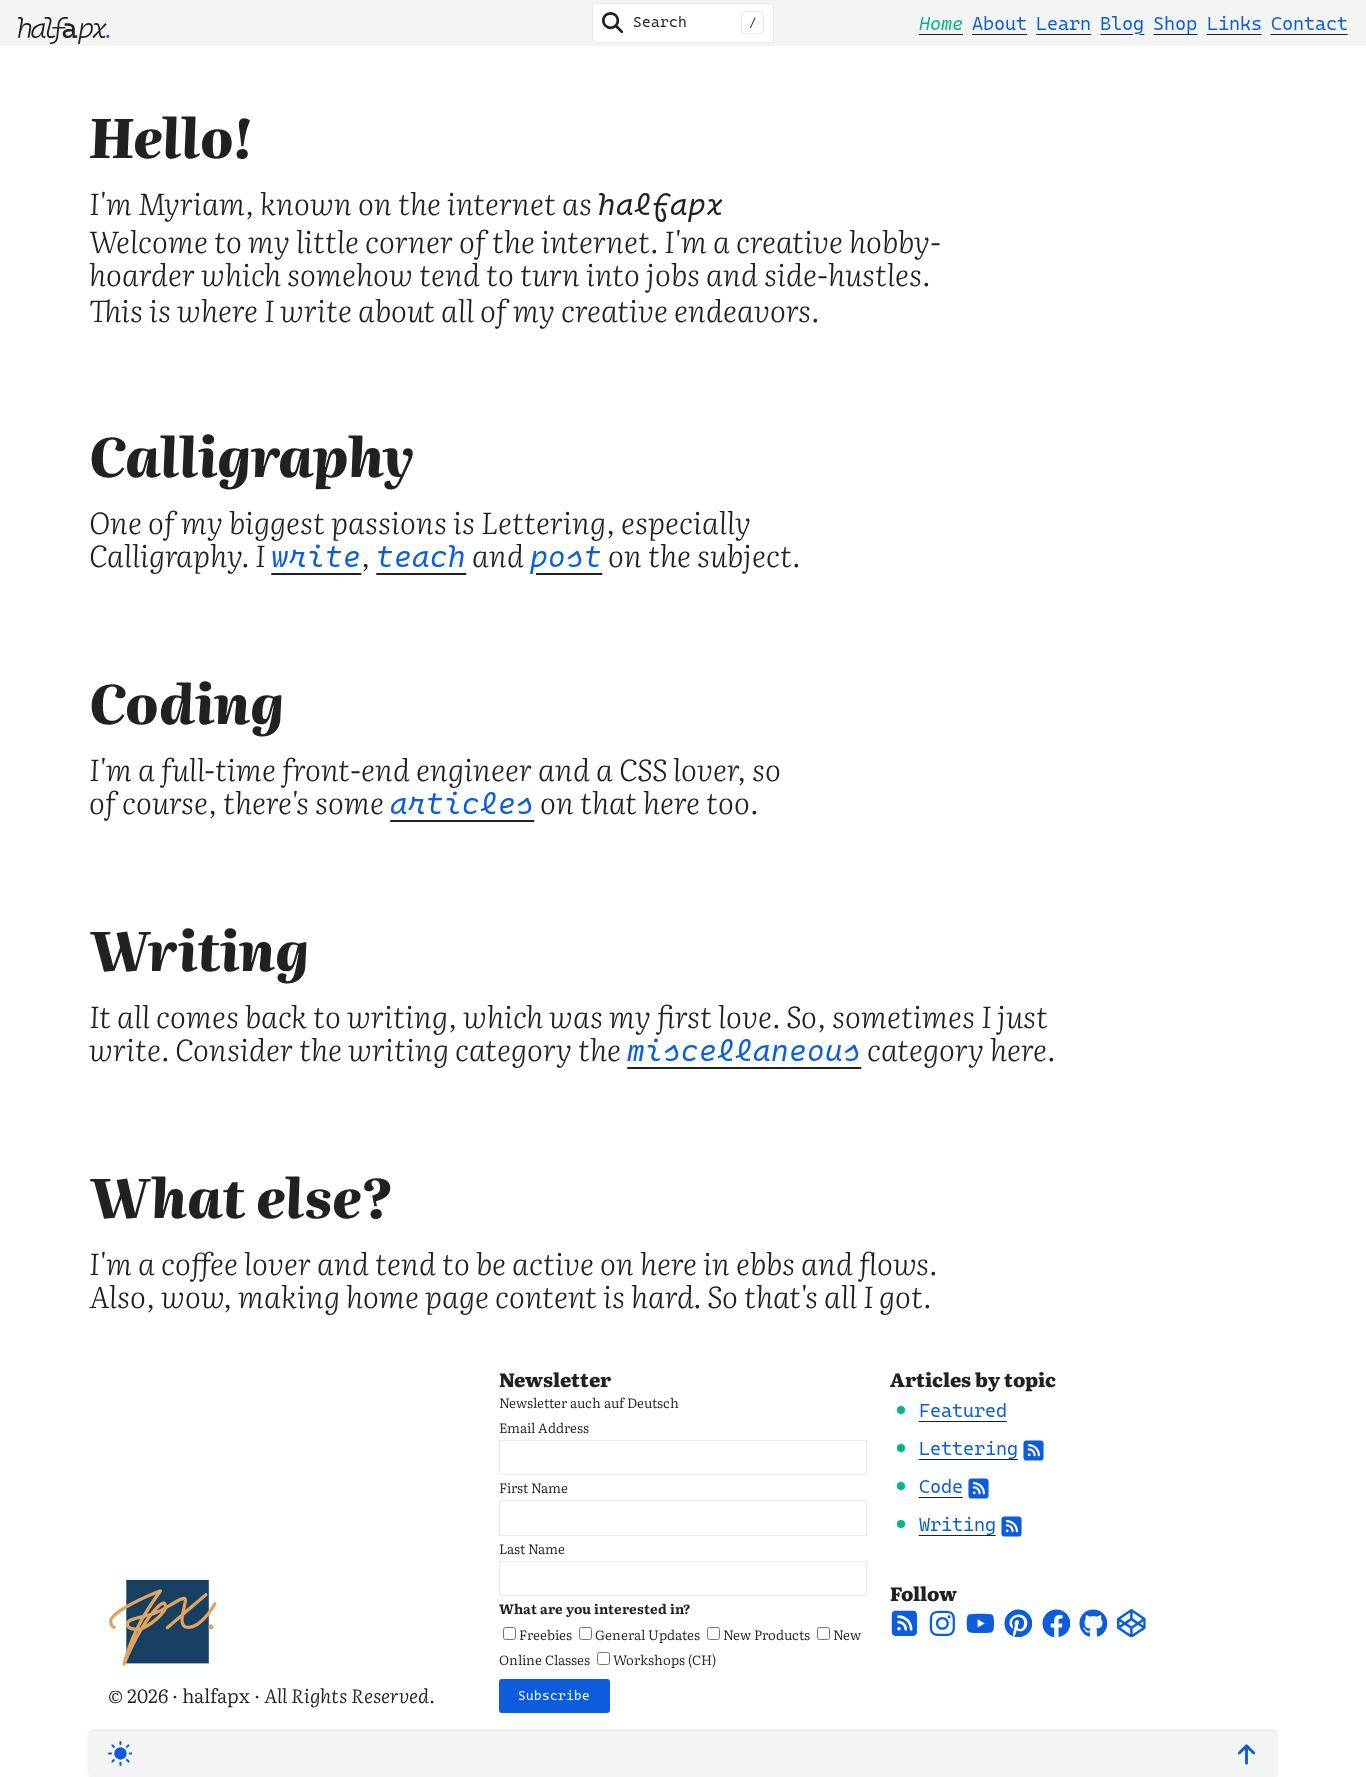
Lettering (968, 1448)
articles (462, 803)
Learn (1063, 23)
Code (941, 1486)
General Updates (647, 1634)
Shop (1175, 23)
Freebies (545, 1634)
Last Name (532, 1548)
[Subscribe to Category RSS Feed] (1033, 1448)
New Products (766, 1634)
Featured (963, 1410)
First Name (533, 1487)
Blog (1122, 23)
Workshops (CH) (664, 1659)
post (566, 556)
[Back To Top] (1246, 1754)
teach (421, 556)
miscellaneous (744, 1050)
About (999, 23)
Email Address (544, 1427)
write (316, 556)
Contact (1309, 23)
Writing (957, 1524)
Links (1234, 23)
